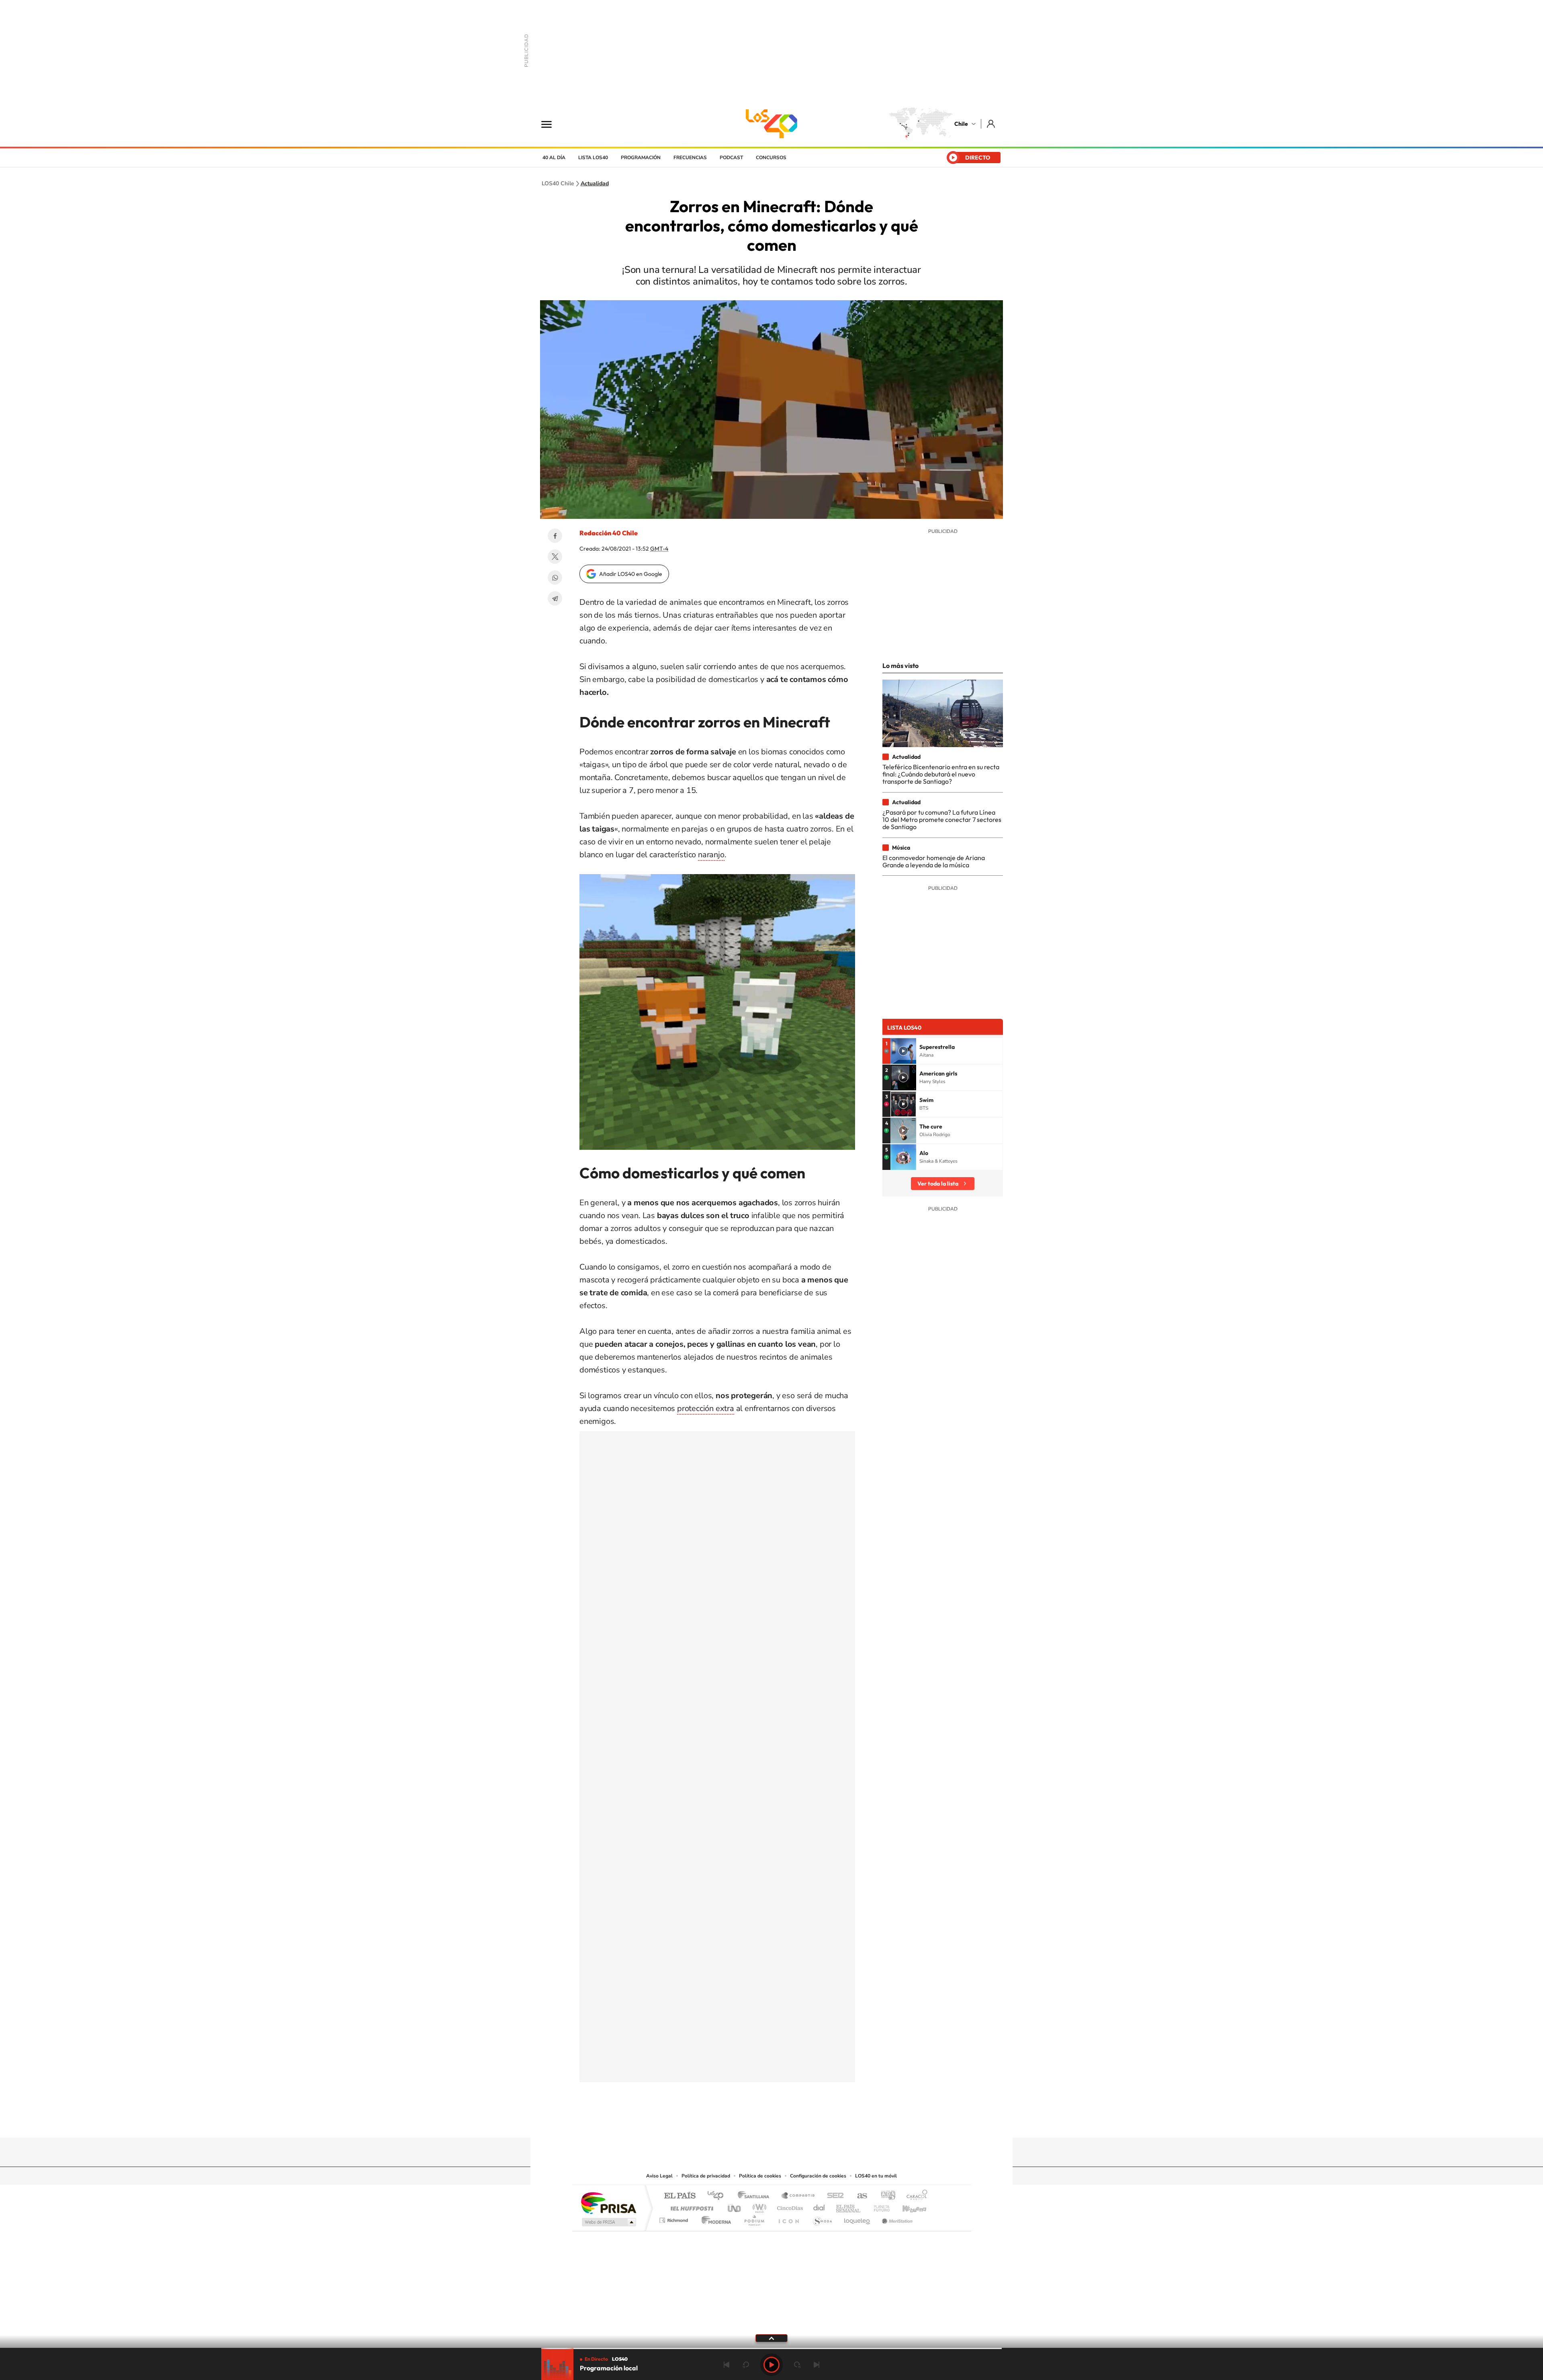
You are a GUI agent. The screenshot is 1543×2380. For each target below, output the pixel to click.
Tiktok (723, 2122)
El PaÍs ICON (788, 2218)
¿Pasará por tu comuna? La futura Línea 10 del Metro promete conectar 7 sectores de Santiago (942, 820)
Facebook (555, 536)
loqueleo (857, 2218)
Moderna (714, 2218)
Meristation (896, 2218)
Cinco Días (789, 2206)
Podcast (731, 158)
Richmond (675, 2218)
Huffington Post (690, 2206)
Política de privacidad (706, 2176)
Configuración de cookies (818, 2176)
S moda (822, 2218)
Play (771, 2365)
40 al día (554, 158)
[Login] (991, 124)
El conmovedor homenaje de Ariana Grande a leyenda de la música (934, 861)
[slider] (771, 2348)
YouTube (755, 2122)
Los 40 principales (718, 2196)
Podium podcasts (754, 2218)
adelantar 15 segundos (797, 2365)
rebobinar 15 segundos (746, 2365)
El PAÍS (680, 2196)
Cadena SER (833, 2196)
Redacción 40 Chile (609, 533)
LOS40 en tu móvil (876, 2176)
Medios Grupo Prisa (608, 2222)
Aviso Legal (659, 2176)
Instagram (739, 2122)
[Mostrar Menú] (552, 124)
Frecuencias (690, 158)
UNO (735, 2206)
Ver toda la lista (938, 1184)
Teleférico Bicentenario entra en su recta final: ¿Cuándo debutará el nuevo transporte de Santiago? (941, 774)
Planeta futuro (878, 2206)
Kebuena (907, 2206)
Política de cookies (760, 2176)
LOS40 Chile (771, 124)
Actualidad (595, 184)
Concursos (771, 158)
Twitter (555, 557)
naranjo (711, 855)
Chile (961, 124)
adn (885, 2196)
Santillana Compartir (798, 2196)
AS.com (858, 2196)
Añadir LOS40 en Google (631, 574)
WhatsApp (555, 578)
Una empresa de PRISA (608, 2203)
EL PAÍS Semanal (849, 2206)
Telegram (555, 598)
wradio (758, 2206)
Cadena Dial (819, 2206)
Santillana (756, 2196)
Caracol (915, 2196)
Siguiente (817, 2365)
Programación (641, 158)
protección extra (706, 1408)
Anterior (726, 2365)
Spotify (804, 2122)
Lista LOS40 (593, 158)
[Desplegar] (771, 2338)
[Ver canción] (903, 1051)
